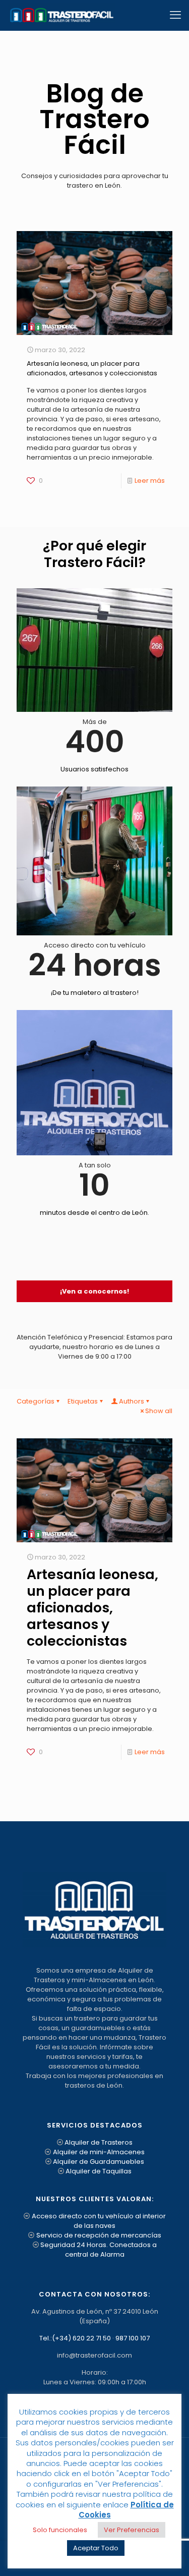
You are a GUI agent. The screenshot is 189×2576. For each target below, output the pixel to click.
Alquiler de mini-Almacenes (99, 2152)
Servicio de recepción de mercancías (99, 2235)
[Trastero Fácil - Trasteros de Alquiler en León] (61, 15)
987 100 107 (133, 2338)
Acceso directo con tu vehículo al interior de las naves (99, 2221)
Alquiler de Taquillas (99, 2171)
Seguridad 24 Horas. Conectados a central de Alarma (99, 2250)
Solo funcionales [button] (60, 2530)
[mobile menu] (175, 15)
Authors (132, 1401)
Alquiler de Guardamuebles (99, 2162)
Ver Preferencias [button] (132, 2530)
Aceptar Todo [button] (96, 2548)
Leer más (150, 481)
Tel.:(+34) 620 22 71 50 (75, 2338)
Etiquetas (83, 1401)
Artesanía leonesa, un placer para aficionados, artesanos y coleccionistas (92, 368)
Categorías (36, 1401)
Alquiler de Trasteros (99, 2142)
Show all (159, 1411)
